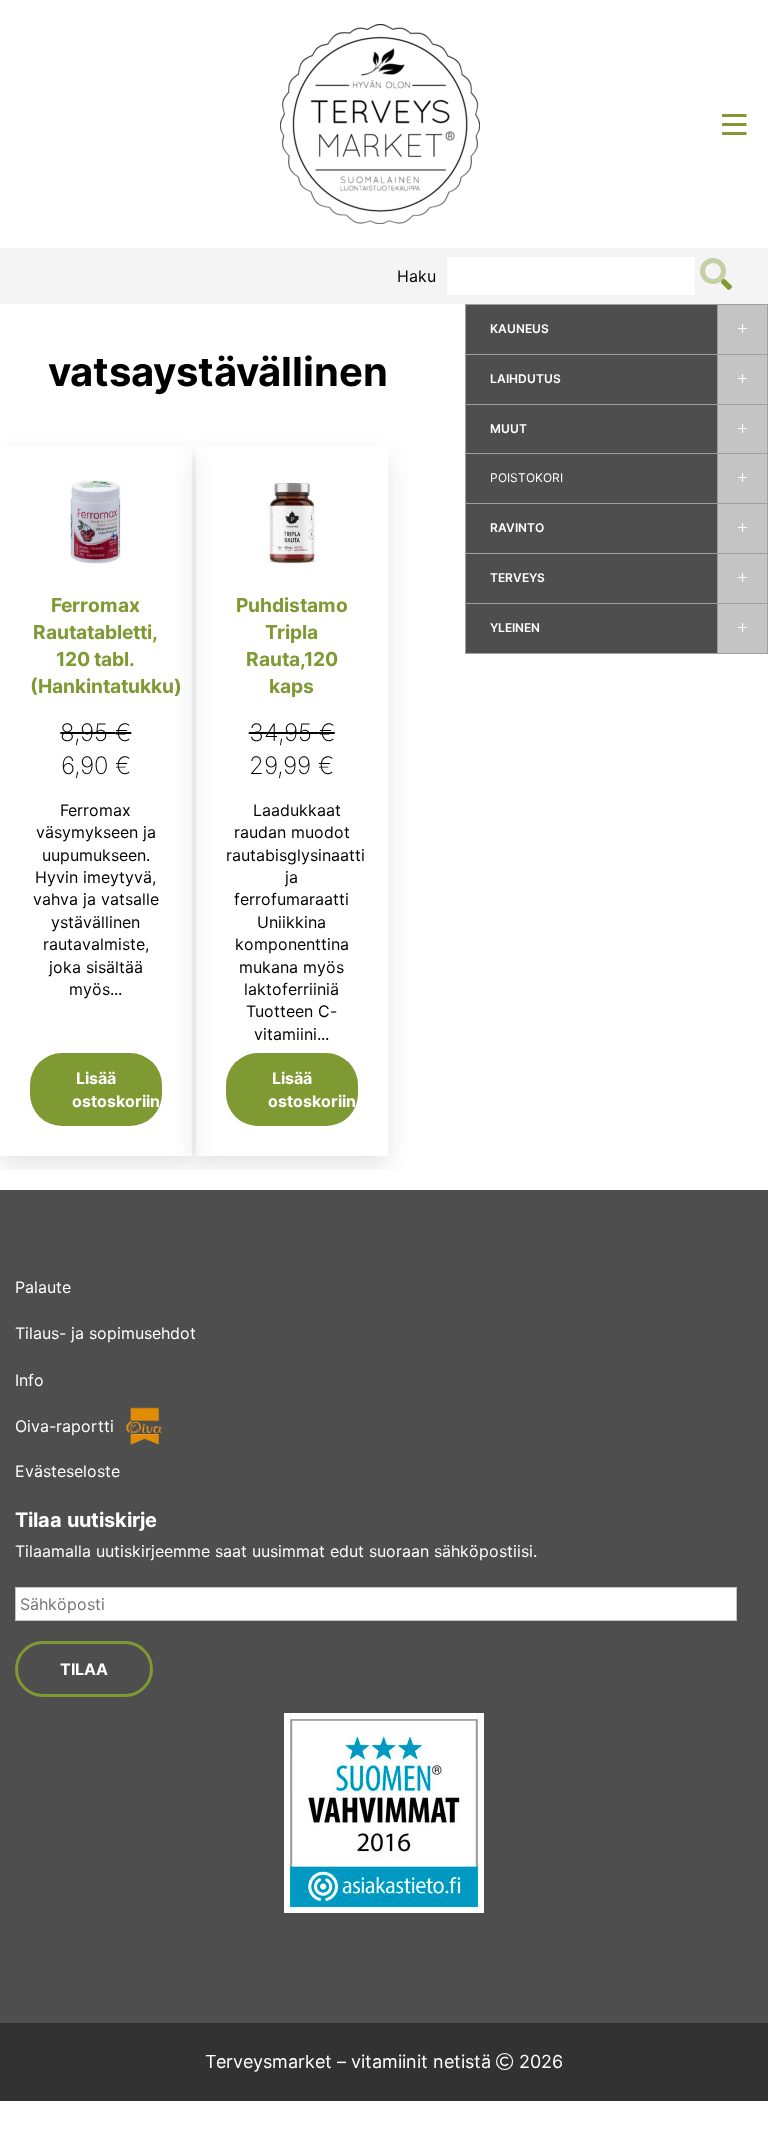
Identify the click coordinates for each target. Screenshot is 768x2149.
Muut (508, 428)
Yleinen (515, 627)
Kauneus (519, 328)
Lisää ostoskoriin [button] (116, 1089)
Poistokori (526, 477)
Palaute (43, 1287)
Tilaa (84, 1669)
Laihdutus (525, 378)
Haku (416, 276)
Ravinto (517, 527)
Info (29, 1380)
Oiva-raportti (64, 1426)
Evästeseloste (67, 1471)
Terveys (517, 577)
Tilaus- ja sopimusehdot (105, 1333)
